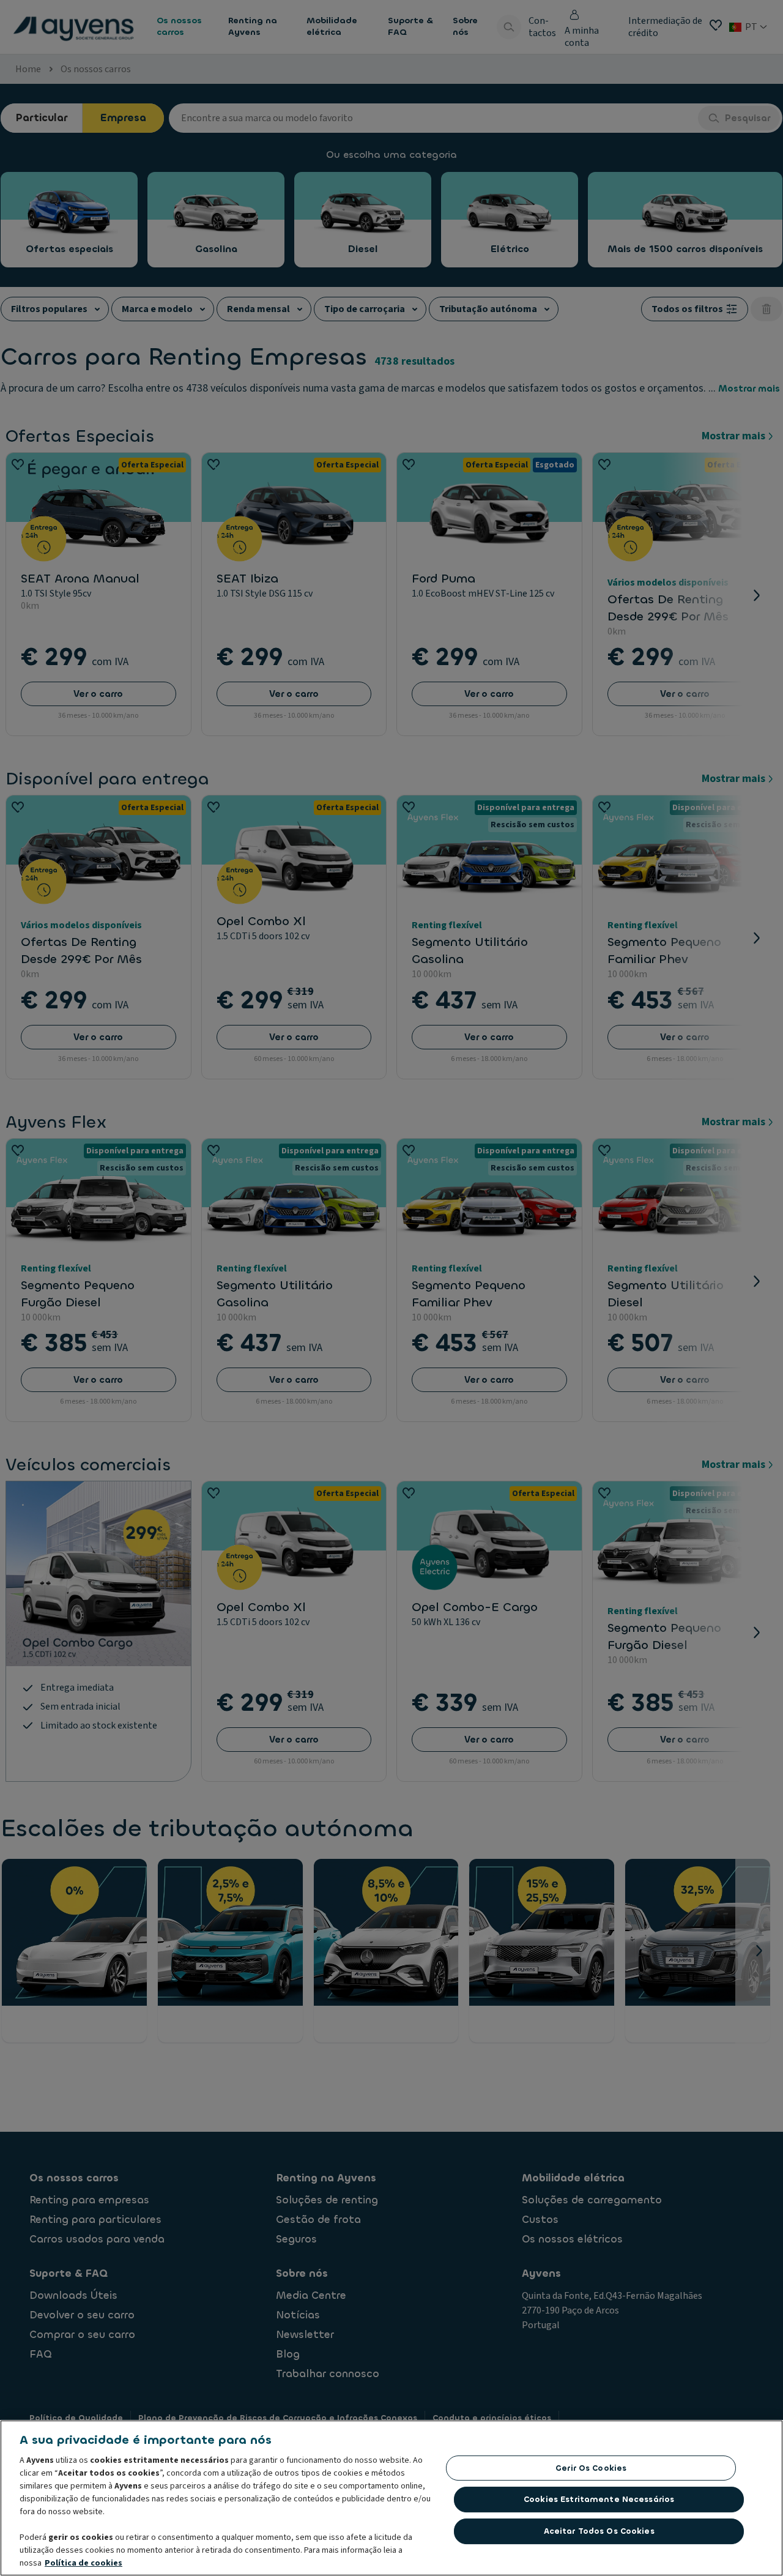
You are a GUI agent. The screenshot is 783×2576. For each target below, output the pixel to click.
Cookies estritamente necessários (599, 2499)
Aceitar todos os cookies (599, 2531)
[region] (391, 2498)
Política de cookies (83, 2563)
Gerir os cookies (591, 2468)
